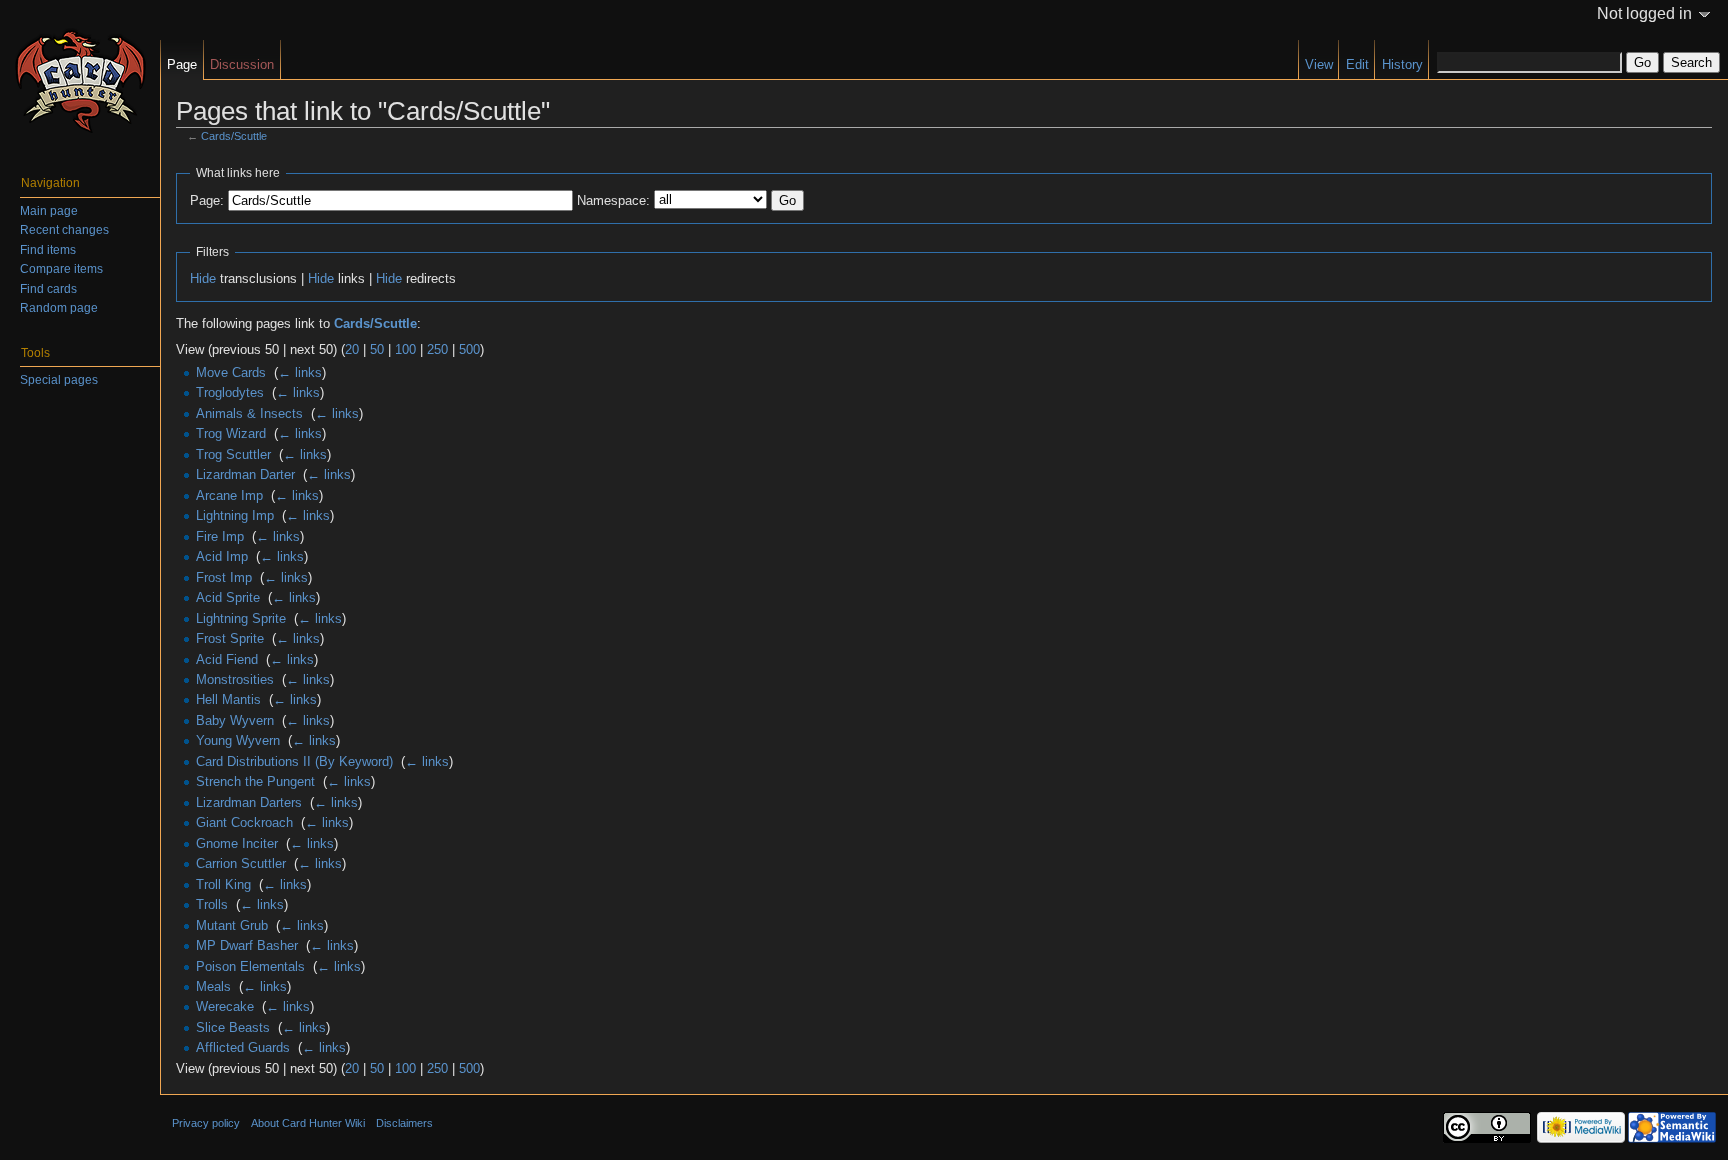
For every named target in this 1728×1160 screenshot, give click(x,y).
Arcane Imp (229, 495)
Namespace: (613, 200)
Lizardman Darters (249, 802)
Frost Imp (224, 577)
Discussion (242, 64)
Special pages (59, 380)
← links (300, 372)
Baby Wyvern (235, 720)
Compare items (61, 269)
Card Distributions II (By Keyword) (294, 761)
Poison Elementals (250, 966)
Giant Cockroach (244, 822)
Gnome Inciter (237, 843)
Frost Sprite (230, 638)
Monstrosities (235, 679)
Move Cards (231, 372)
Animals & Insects (249, 413)
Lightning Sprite (241, 618)
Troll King (223, 884)
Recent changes (64, 230)
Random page (59, 308)
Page (182, 64)
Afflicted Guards (243, 1047)
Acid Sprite (228, 597)
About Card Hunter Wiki (308, 1123)
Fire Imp (220, 536)
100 (405, 349)
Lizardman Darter (245, 474)
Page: (207, 200)
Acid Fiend (227, 659)
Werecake (225, 1006)
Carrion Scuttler (241, 863)
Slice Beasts (233, 1027)
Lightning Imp (235, 515)
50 (377, 349)
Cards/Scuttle (234, 136)
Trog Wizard (231, 433)
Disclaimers (404, 1123)
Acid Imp (222, 556)
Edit (1357, 64)
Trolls (212, 904)
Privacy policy (206, 1123)
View (1319, 64)
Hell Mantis (228, 699)
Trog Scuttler (233, 454)
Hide (203, 278)
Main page (49, 211)
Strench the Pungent (255, 781)
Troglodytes (230, 392)
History (1402, 64)
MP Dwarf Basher (247, 945)
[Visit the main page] (80, 80)
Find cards (48, 289)
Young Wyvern (238, 740)
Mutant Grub (232, 925)
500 (469, 349)
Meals (213, 986)
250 (437, 349)
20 (352, 349)
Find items (48, 250)
